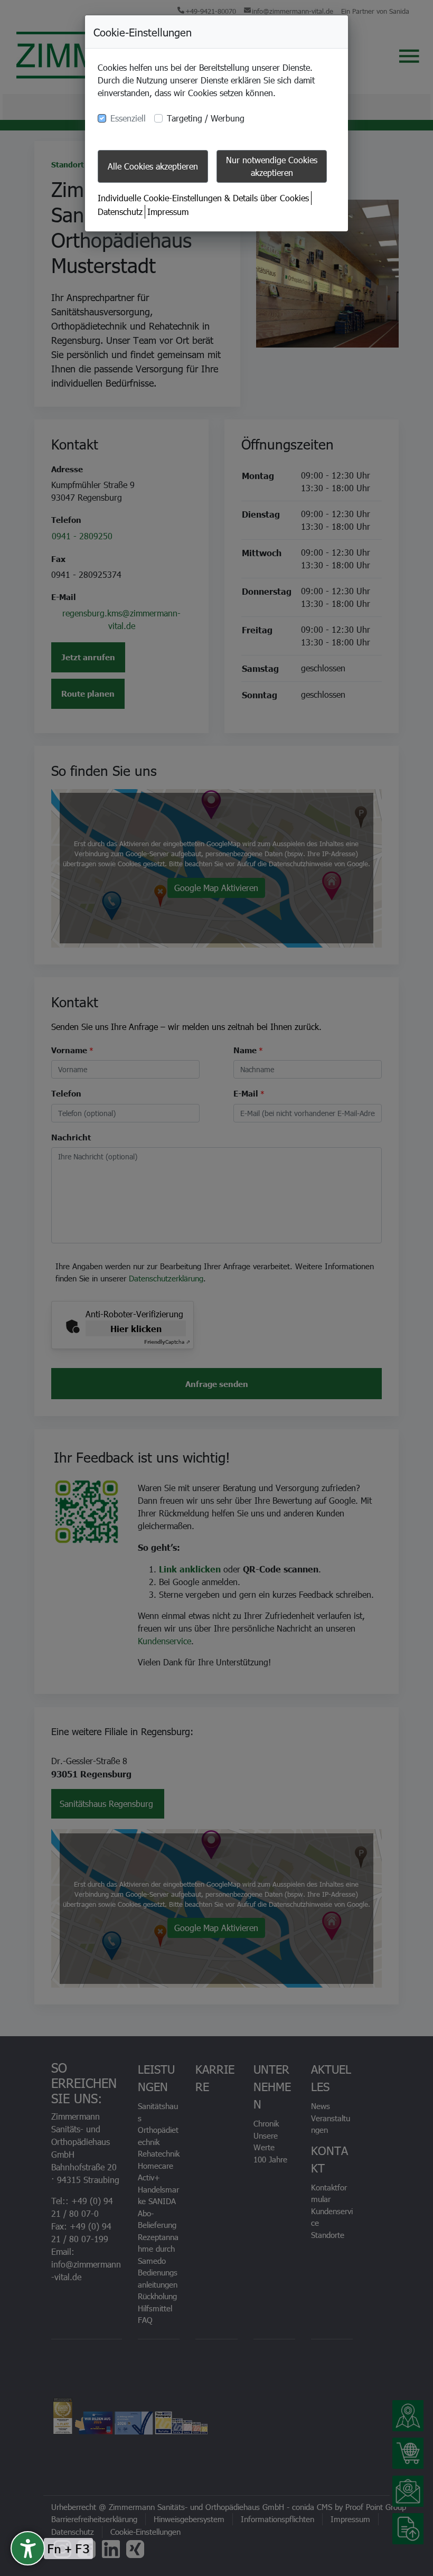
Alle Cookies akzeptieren (153, 166)
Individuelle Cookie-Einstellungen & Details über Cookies (203, 198)
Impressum (168, 212)
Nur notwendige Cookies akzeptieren (272, 166)
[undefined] (28, 2548)
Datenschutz (120, 212)
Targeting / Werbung (206, 118)
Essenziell (128, 118)
